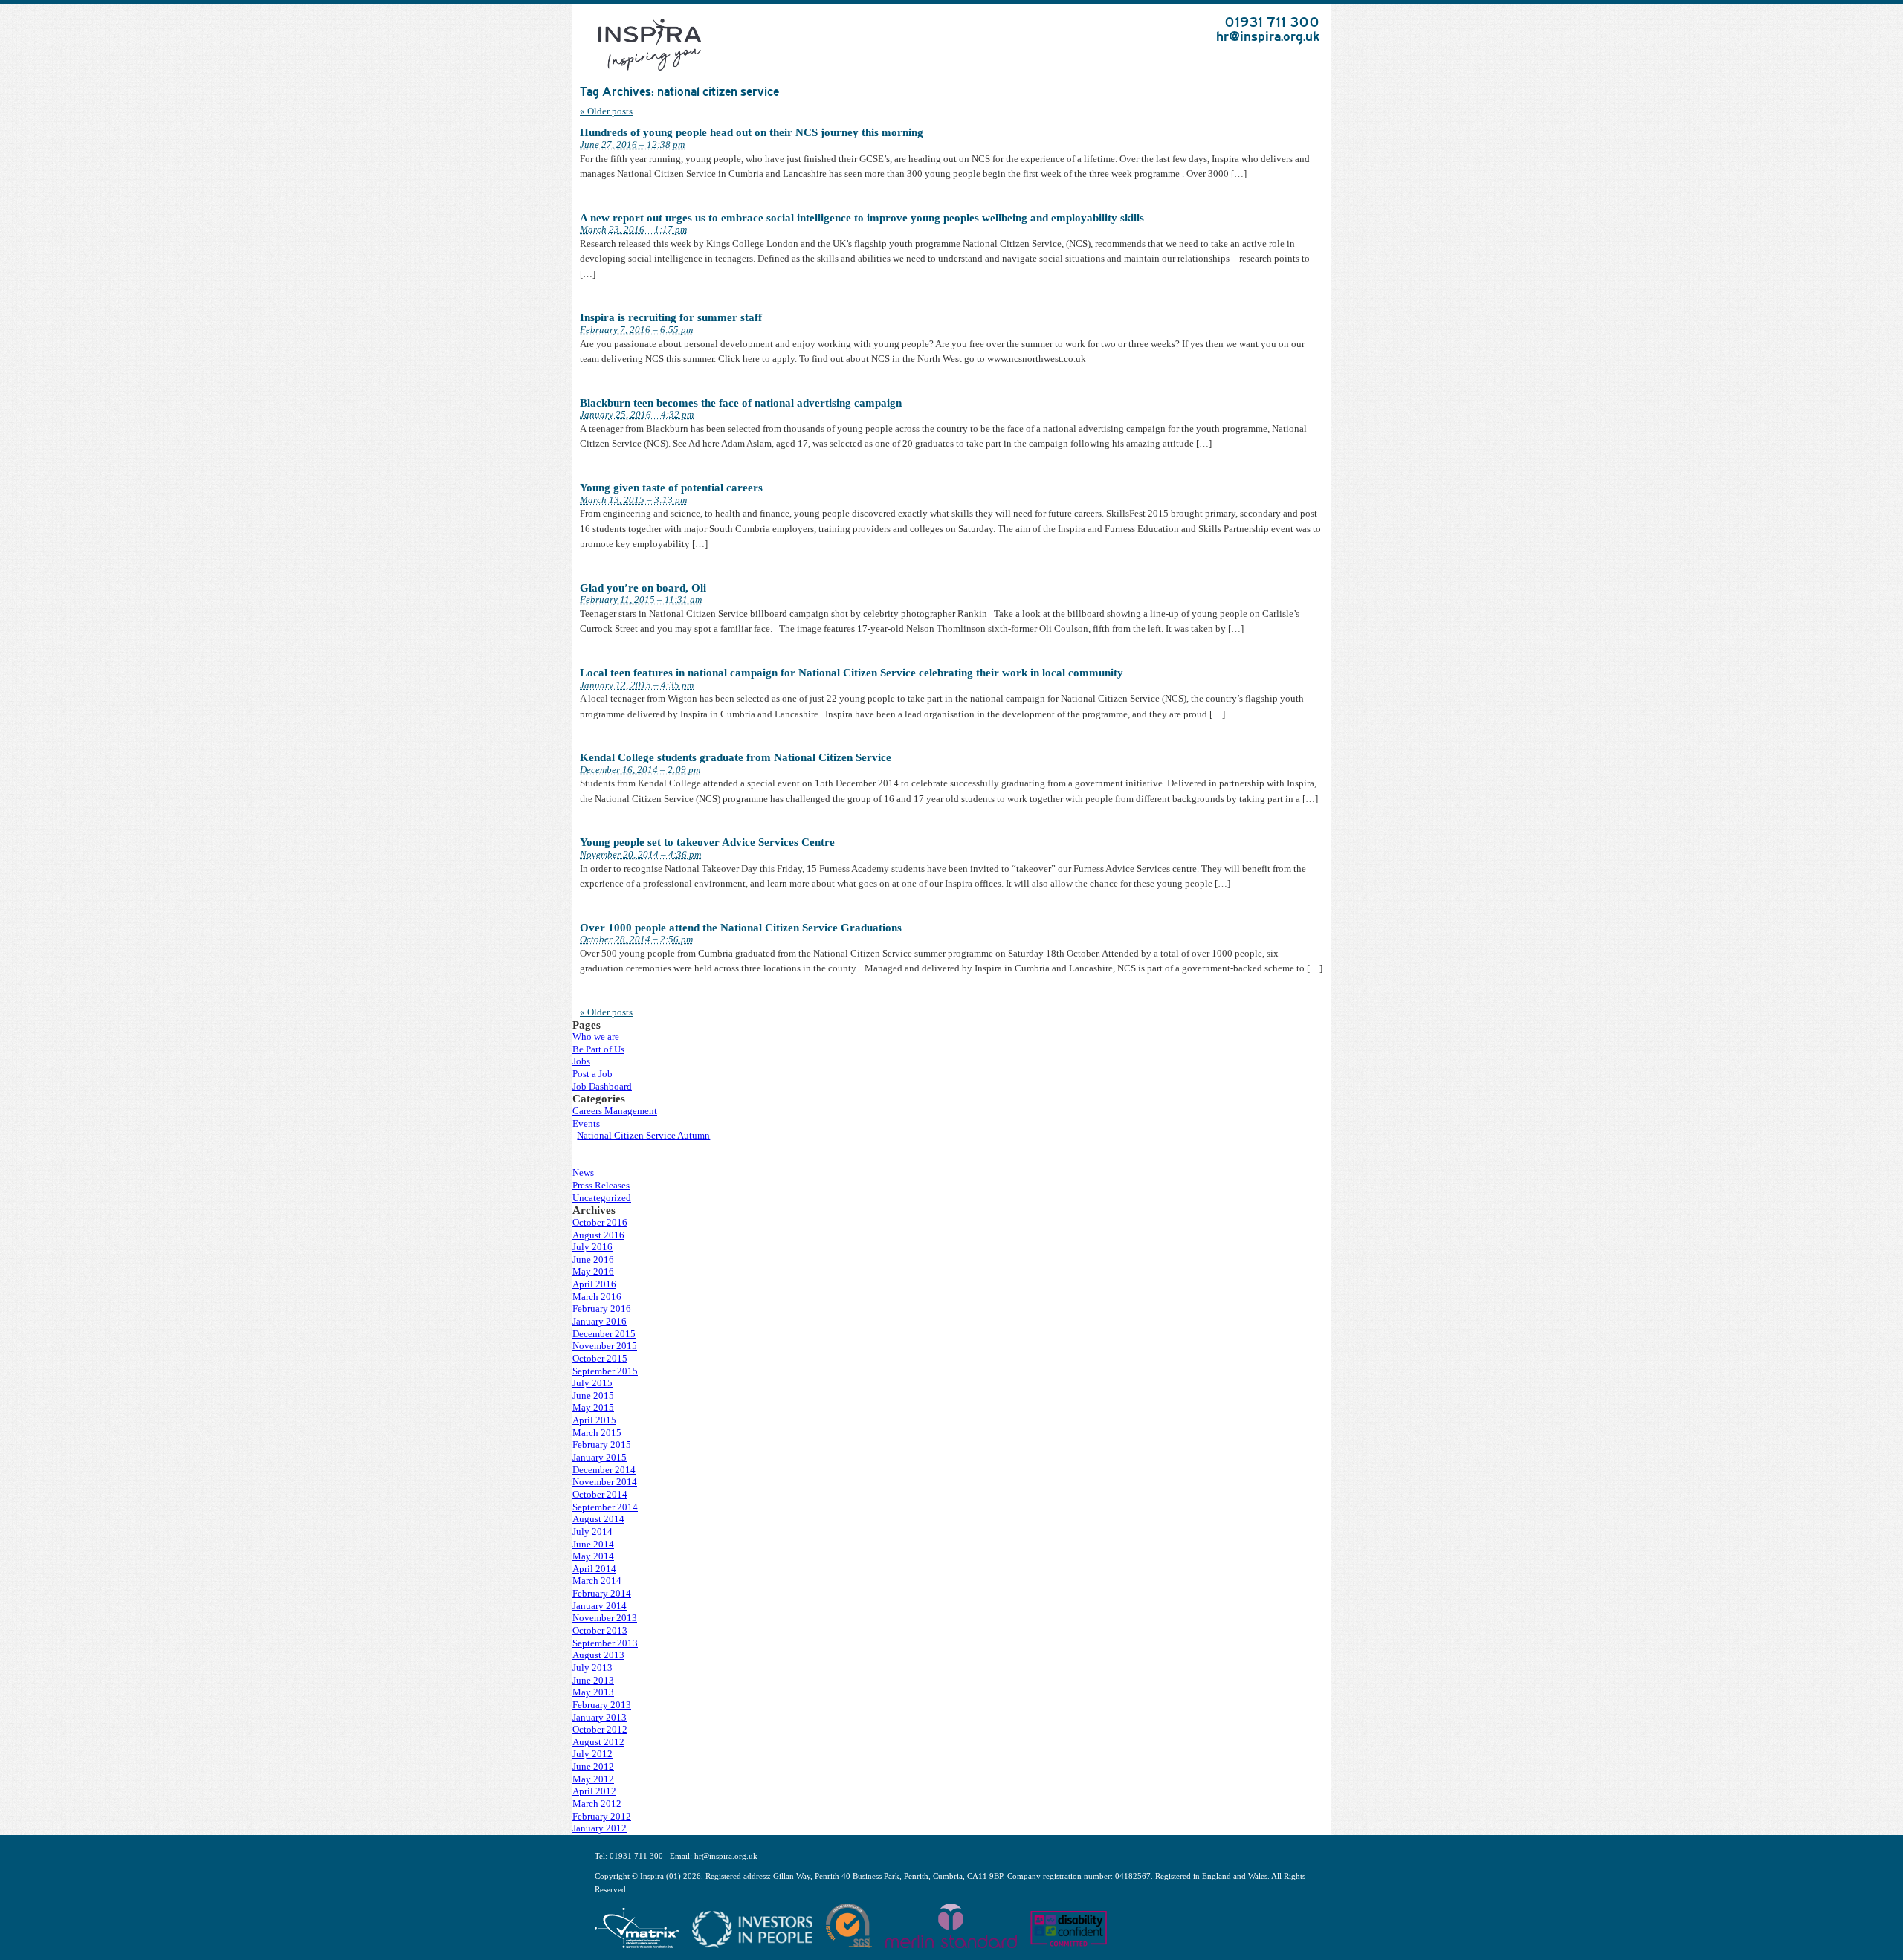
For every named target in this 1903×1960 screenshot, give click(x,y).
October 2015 (600, 1359)
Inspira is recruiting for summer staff (671, 317)
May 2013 (593, 1692)
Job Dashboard (602, 1087)
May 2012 (593, 1779)
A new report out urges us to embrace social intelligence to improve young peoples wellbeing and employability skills (862, 218)
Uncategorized (602, 1198)
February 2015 (602, 1445)
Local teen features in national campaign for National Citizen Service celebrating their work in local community (852, 673)
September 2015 (605, 1371)
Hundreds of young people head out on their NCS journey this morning (752, 132)
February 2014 (602, 1594)
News (583, 1173)
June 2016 (593, 1260)
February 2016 (602, 1309)
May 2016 (593, 1272)
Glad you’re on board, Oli (643, 588)
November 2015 (605, 1346)
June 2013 (593, 1681)
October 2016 (600, 1223)
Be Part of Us (598, 1049)
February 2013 (602, 1705)
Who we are (596, 1037)
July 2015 (592, 1383)
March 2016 (597, 1297)
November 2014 (605, 1482)
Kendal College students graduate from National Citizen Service (736, 757)
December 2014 (604, 1470)
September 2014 (605, 1507)
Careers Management (615, 1111)
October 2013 (600, 1631)
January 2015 (600, 1458)
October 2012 (600, 1730)
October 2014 (600, 1495)
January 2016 (600, 1322)
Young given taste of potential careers (671, 488)
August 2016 (598, 1235)
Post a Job (592, 1074)
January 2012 (600, 1828)
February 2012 (602, 1817)
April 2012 (594, 1791)
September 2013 (605, 1643)
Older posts (606, 111)
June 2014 (593, 1545)
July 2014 (592, 1532)
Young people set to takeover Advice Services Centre (707, 842)
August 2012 (598, 1742)
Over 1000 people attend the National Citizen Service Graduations (741, 928)
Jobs (581, 1061)
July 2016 (592, 1247)
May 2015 (593, 1408)
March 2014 (597, 1581)
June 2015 (593, 1396)
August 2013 (598, 1655)
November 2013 (605, 1618)
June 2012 (593, 1767)
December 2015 (604, 1334)
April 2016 (594, 1284)
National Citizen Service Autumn (643, 1136)
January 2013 (600, 1718)
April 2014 (594, 1569)
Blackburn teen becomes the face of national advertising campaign (741, 403)
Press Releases (601, 1186)
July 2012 (592, 1754)
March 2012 (597, 1804)
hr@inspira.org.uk (1268, 36)
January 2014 (600, 1606)
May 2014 (593, 1556)
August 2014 (598, 1519)
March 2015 (597, 1433)
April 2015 (594, 1420)
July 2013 (592, 1668)
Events (586, 1124)
